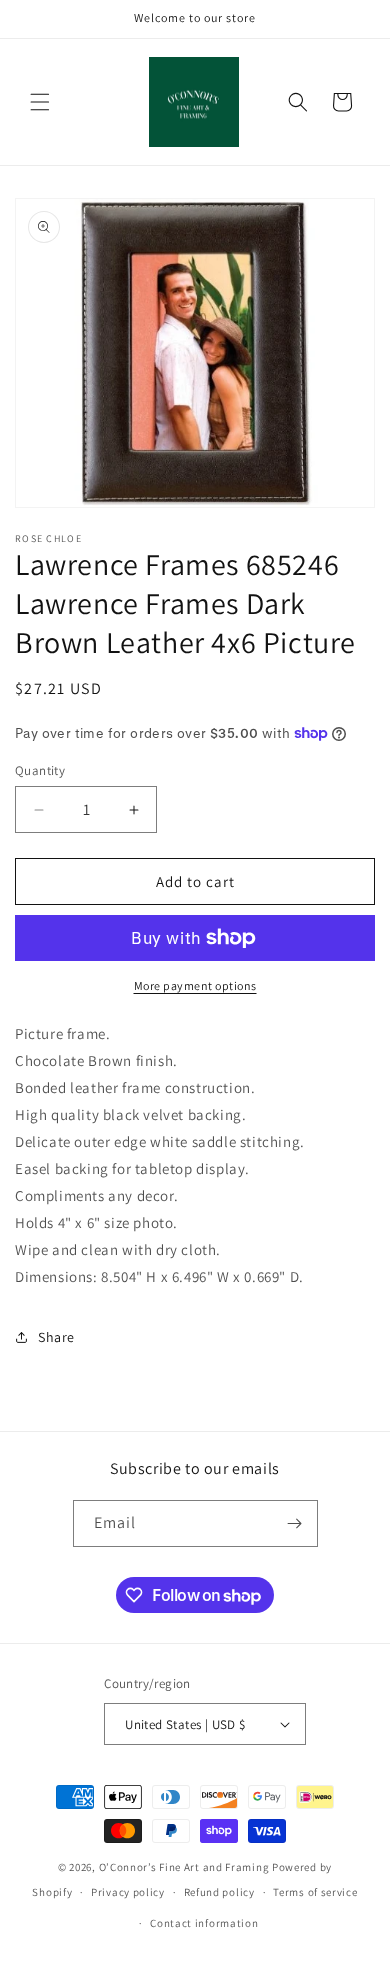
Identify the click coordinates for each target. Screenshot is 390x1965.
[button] (40, 102)
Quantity (40, 770)
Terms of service (315, 1892)
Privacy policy (128, 1892)
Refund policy (219, 1892)
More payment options (195, 985)
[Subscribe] (295, 1523)
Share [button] (56, 1337)
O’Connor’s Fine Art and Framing (185, 1867)
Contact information (204, 1923)
